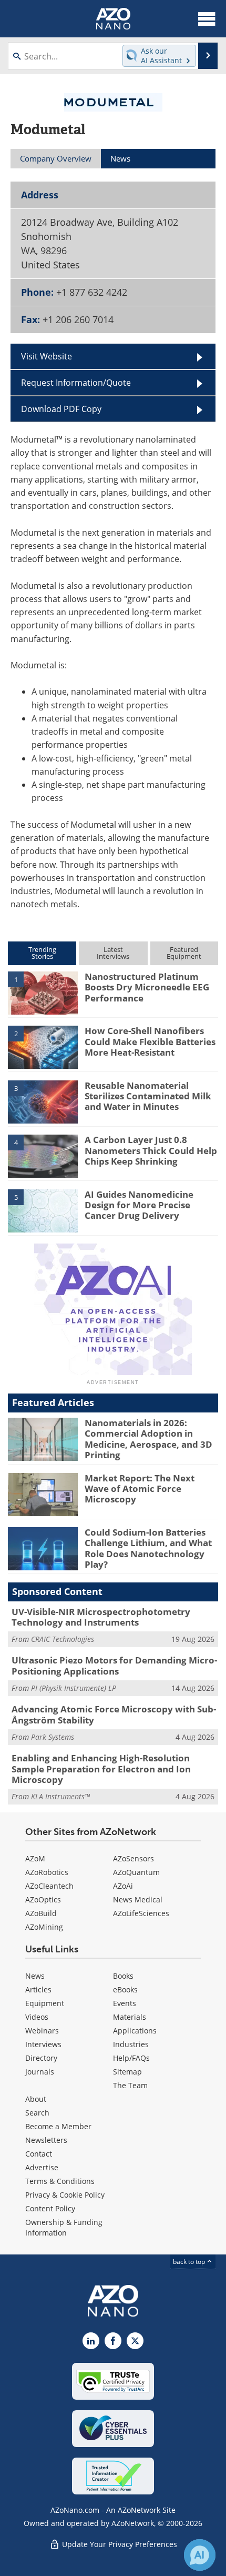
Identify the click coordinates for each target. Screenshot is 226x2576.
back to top (190, 2262)
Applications (135, 2031)
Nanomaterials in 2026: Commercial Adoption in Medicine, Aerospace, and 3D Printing (148, 1439)
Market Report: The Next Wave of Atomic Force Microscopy (140, 1489)
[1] (43, 992)
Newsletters (46, 2140)
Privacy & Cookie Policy (65, 2195)
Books (123, 1976)
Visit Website (47, 356)
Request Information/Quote (76, 383)
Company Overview (56, 158)
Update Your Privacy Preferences (119, 2544)
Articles (38, 1989)
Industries (131, 2044)
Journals (40, 2072)
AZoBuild (41, 1913)
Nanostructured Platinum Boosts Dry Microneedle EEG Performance (147, 987)
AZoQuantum (136, 1872)
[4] (43, 1156)
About (36, 2099)
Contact (39, 2154)
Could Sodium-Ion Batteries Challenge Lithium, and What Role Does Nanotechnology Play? (148, 1548)
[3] (43, 1101)
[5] (43, 1210)
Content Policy (50, 2208)
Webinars (42, 2031)
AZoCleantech (49, 1886)
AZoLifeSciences (141, 1913)
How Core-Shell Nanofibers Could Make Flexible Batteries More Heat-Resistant (150, 1041)
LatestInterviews (113, 953)
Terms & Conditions (60, 2181)
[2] (43, 1047)
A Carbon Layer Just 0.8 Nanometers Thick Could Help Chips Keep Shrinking (151, 1150)
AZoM (35, 1858)
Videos (37, 2017)
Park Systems (53, 1737)
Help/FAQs (131, 2058)
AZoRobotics (47, 1872)
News (35, 1976)
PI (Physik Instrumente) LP (74, 1688)
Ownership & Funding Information (64, 2227)
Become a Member (58, 2126)
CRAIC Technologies (63, 1639)
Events (125, 2003)
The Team (130, 2085)
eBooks (125, 1989)
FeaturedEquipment (184, 953)
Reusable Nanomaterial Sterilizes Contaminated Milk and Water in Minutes (148, 1096)
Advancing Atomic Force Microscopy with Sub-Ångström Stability (114, 1714)
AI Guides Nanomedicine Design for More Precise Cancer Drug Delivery (139, 1205)
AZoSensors (133, 1858)
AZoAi (123, 1886)
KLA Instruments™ (60, 1796)
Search (37, 2113)
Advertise (42, 2167)
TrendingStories (42, 953)
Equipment (45, 2003)
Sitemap (127, 2072)
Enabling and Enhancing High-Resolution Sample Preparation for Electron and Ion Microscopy (101, 1769)
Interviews (43, 2044)
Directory (41, 2058)
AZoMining (44, 1927)
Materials (130, 2017)
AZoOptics (43, 1900)
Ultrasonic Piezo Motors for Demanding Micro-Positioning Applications (114, 1665)
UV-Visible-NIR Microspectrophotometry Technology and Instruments (101, 1617)
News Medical (138, 1900)
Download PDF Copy (61, 409)
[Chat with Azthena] (200, 2555)
